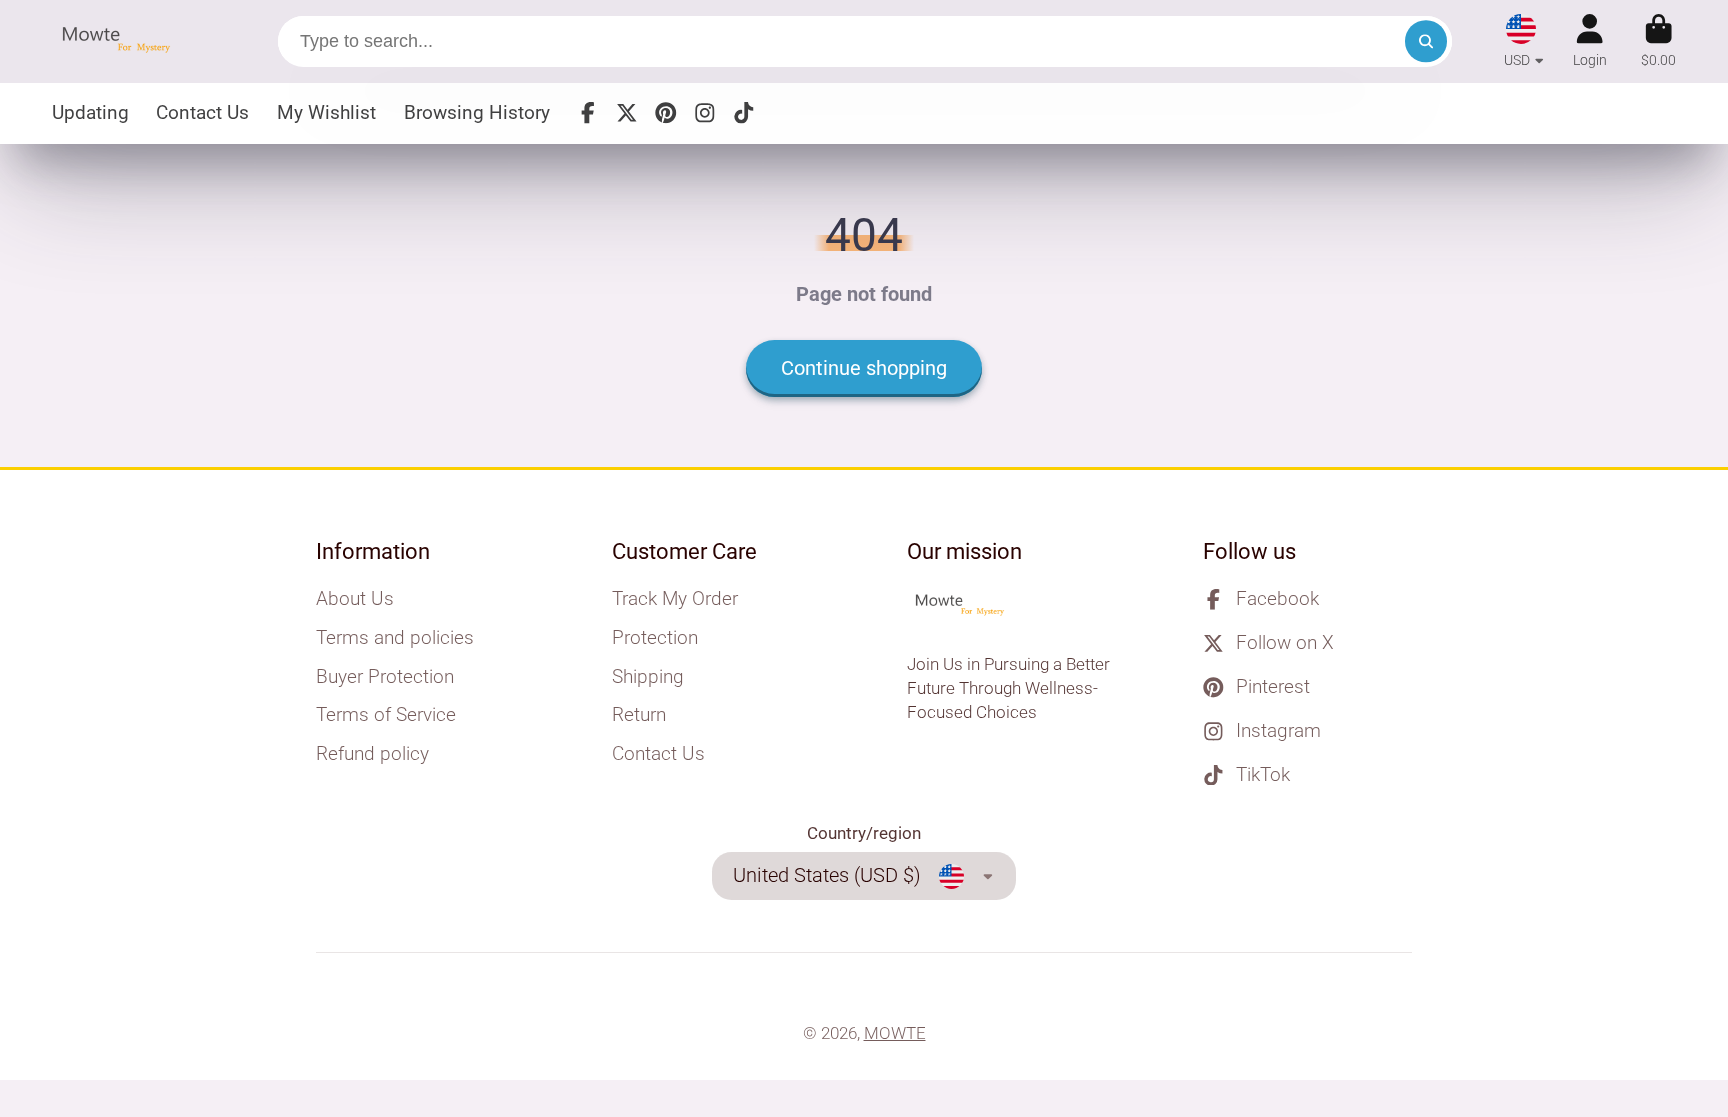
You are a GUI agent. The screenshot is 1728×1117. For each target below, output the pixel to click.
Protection (655, 637)
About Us (355, 598)
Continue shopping (864, 368)
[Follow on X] (627, 113)
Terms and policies (395, 637)
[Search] (1425, 41)
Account (1590, 41)
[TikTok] (744, 113)
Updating (90, 112)
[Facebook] (588, 113)
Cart (1658, 41)
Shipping (648, 676)
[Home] (122, 41)
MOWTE (895, 1033)
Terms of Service (386, 714)
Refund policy (372, 753)
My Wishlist (326, 112)
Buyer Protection (385, 676)
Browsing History (477, 112)
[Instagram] (705, 113)
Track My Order (675, 598)
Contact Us (202, 112)
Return (639, 714)
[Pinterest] (666, 113)
